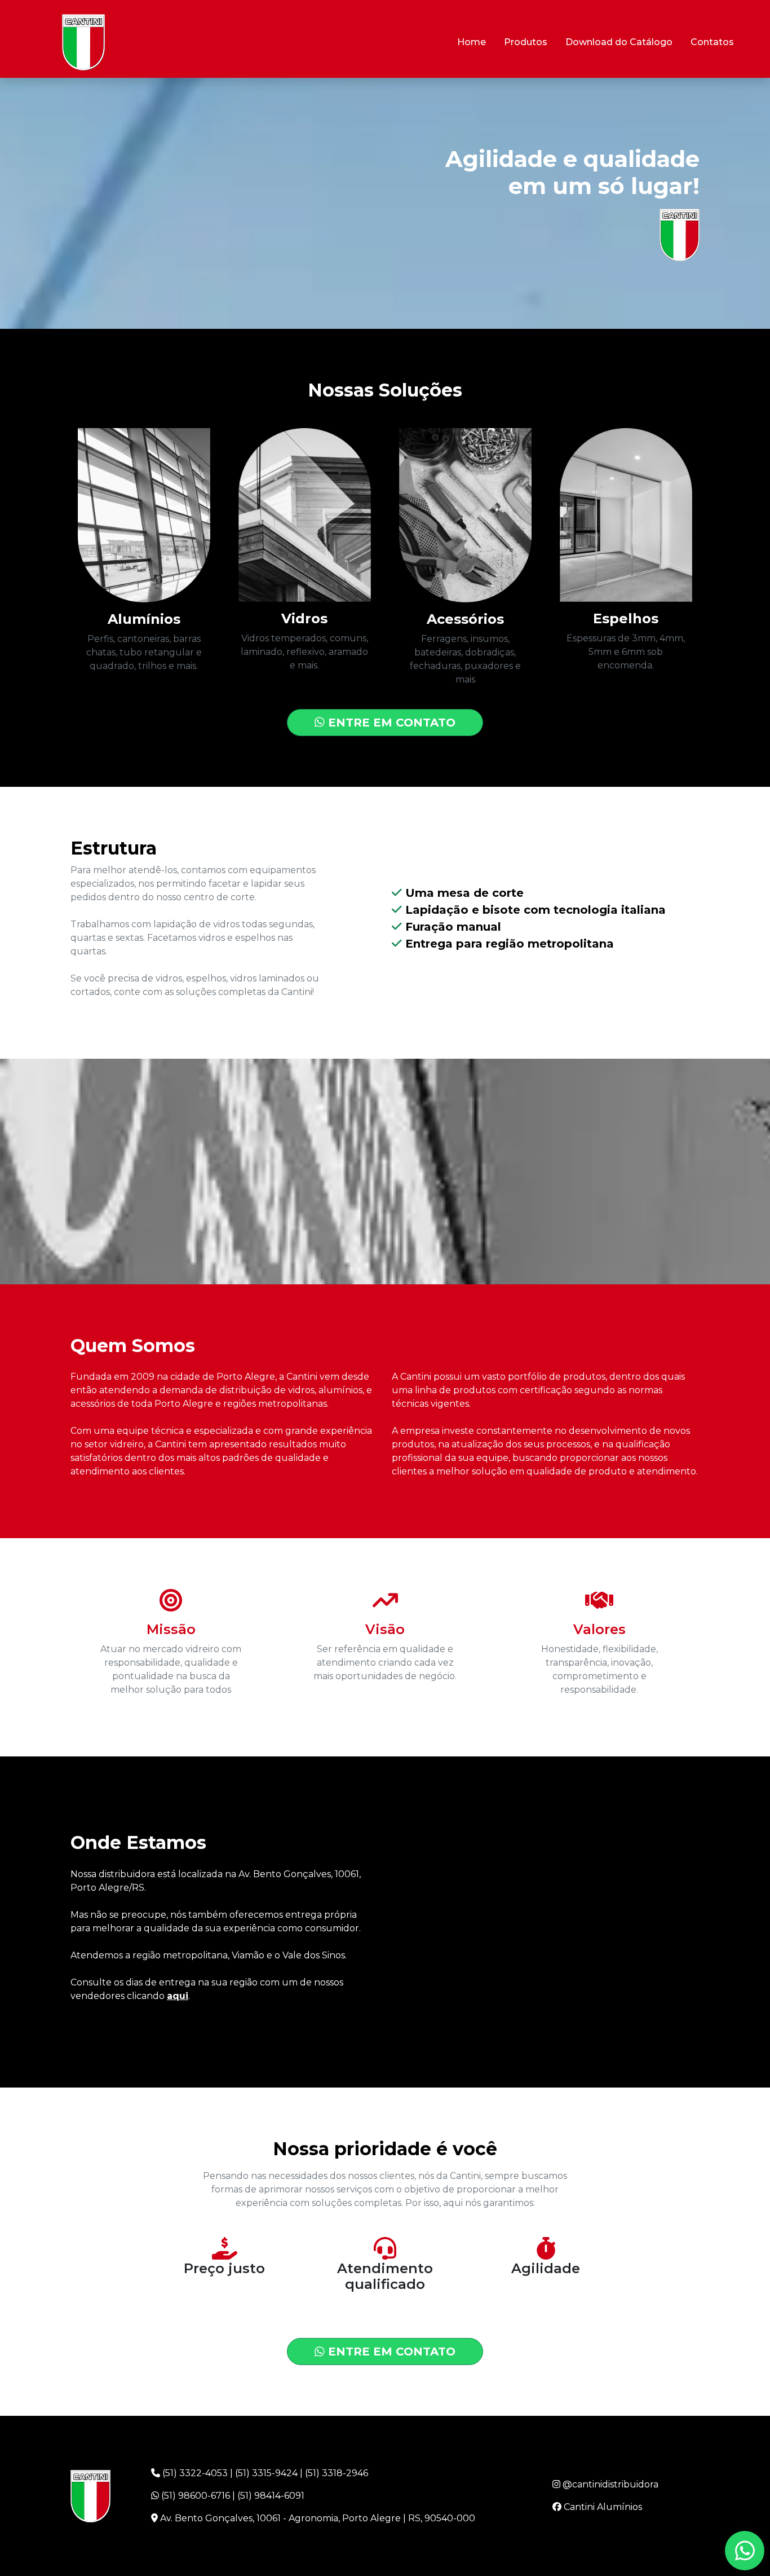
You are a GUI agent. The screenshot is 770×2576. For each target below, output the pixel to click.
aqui (178, 1996)
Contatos (712, 42)
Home (472, 42)
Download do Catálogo (619, 42)
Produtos (526, 42)
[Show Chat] (745, 2551)
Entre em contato (390, 723)
